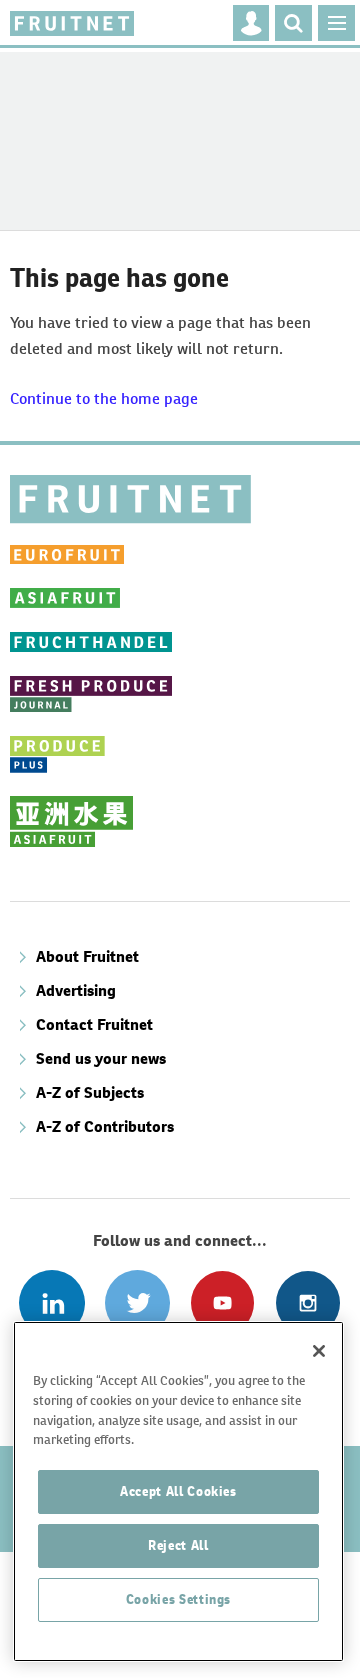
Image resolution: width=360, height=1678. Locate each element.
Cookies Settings (179, 1599)
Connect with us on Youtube (222, 1302)
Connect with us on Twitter (137, 1302)
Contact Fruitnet (94, 1024)
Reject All (178, 1545)
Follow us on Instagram (307, 1302)
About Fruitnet (87, 956)
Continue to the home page (104, 398)
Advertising (76, 990)
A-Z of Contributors (105, 1126)
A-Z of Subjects (90, 1092)
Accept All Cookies (178, 1491)
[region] (178, 1491)
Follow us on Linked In (51, 1302)
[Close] (319, 1351)
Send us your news (101, 1058)
